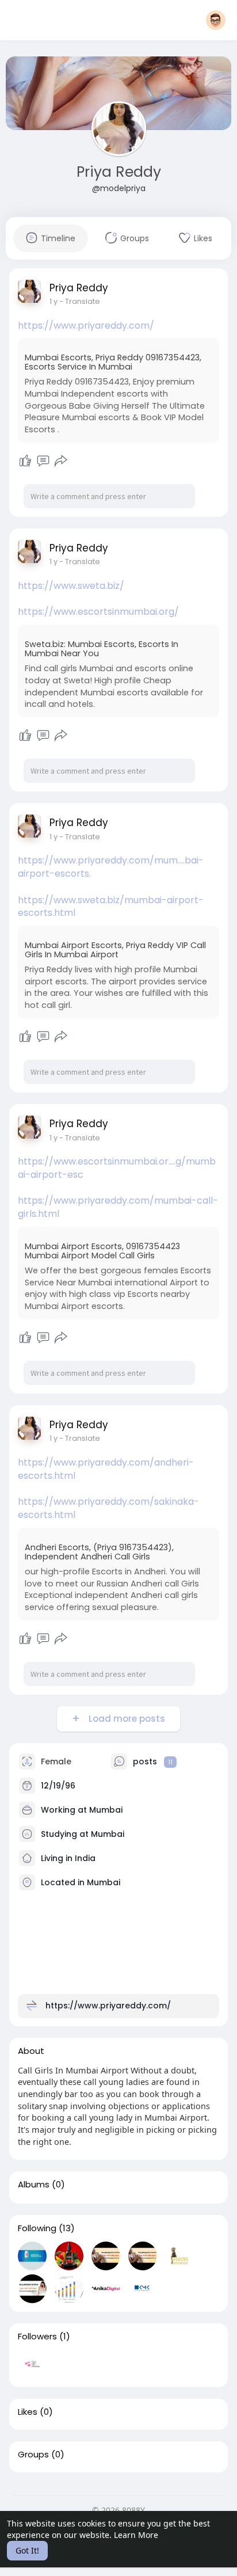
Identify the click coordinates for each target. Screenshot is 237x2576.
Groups (33, 2455)
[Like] (25, 461)
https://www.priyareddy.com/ (86, 326)
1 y (53, 301)
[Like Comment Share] (43, 461)
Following (37, 2228)
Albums (34, 2185)
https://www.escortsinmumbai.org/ (98, 612)
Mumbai (106, 1810)
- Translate (80, 301)
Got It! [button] (27, 2550)
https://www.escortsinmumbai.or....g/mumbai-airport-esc (117, 1168)
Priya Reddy (119, 172)
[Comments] (43, 461)
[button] (216, 20)
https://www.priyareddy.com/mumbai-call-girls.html (118, 1207)
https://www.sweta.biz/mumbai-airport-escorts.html (111, 907)
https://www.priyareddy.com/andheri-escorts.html (106, 1469)
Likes (28, 2412)
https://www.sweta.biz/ (71, 586)
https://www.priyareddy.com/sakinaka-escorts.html (108, 1508)
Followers (37, 2337)
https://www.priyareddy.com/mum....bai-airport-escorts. (111, 867)
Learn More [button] (136, 2535)
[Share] (61, 461)
